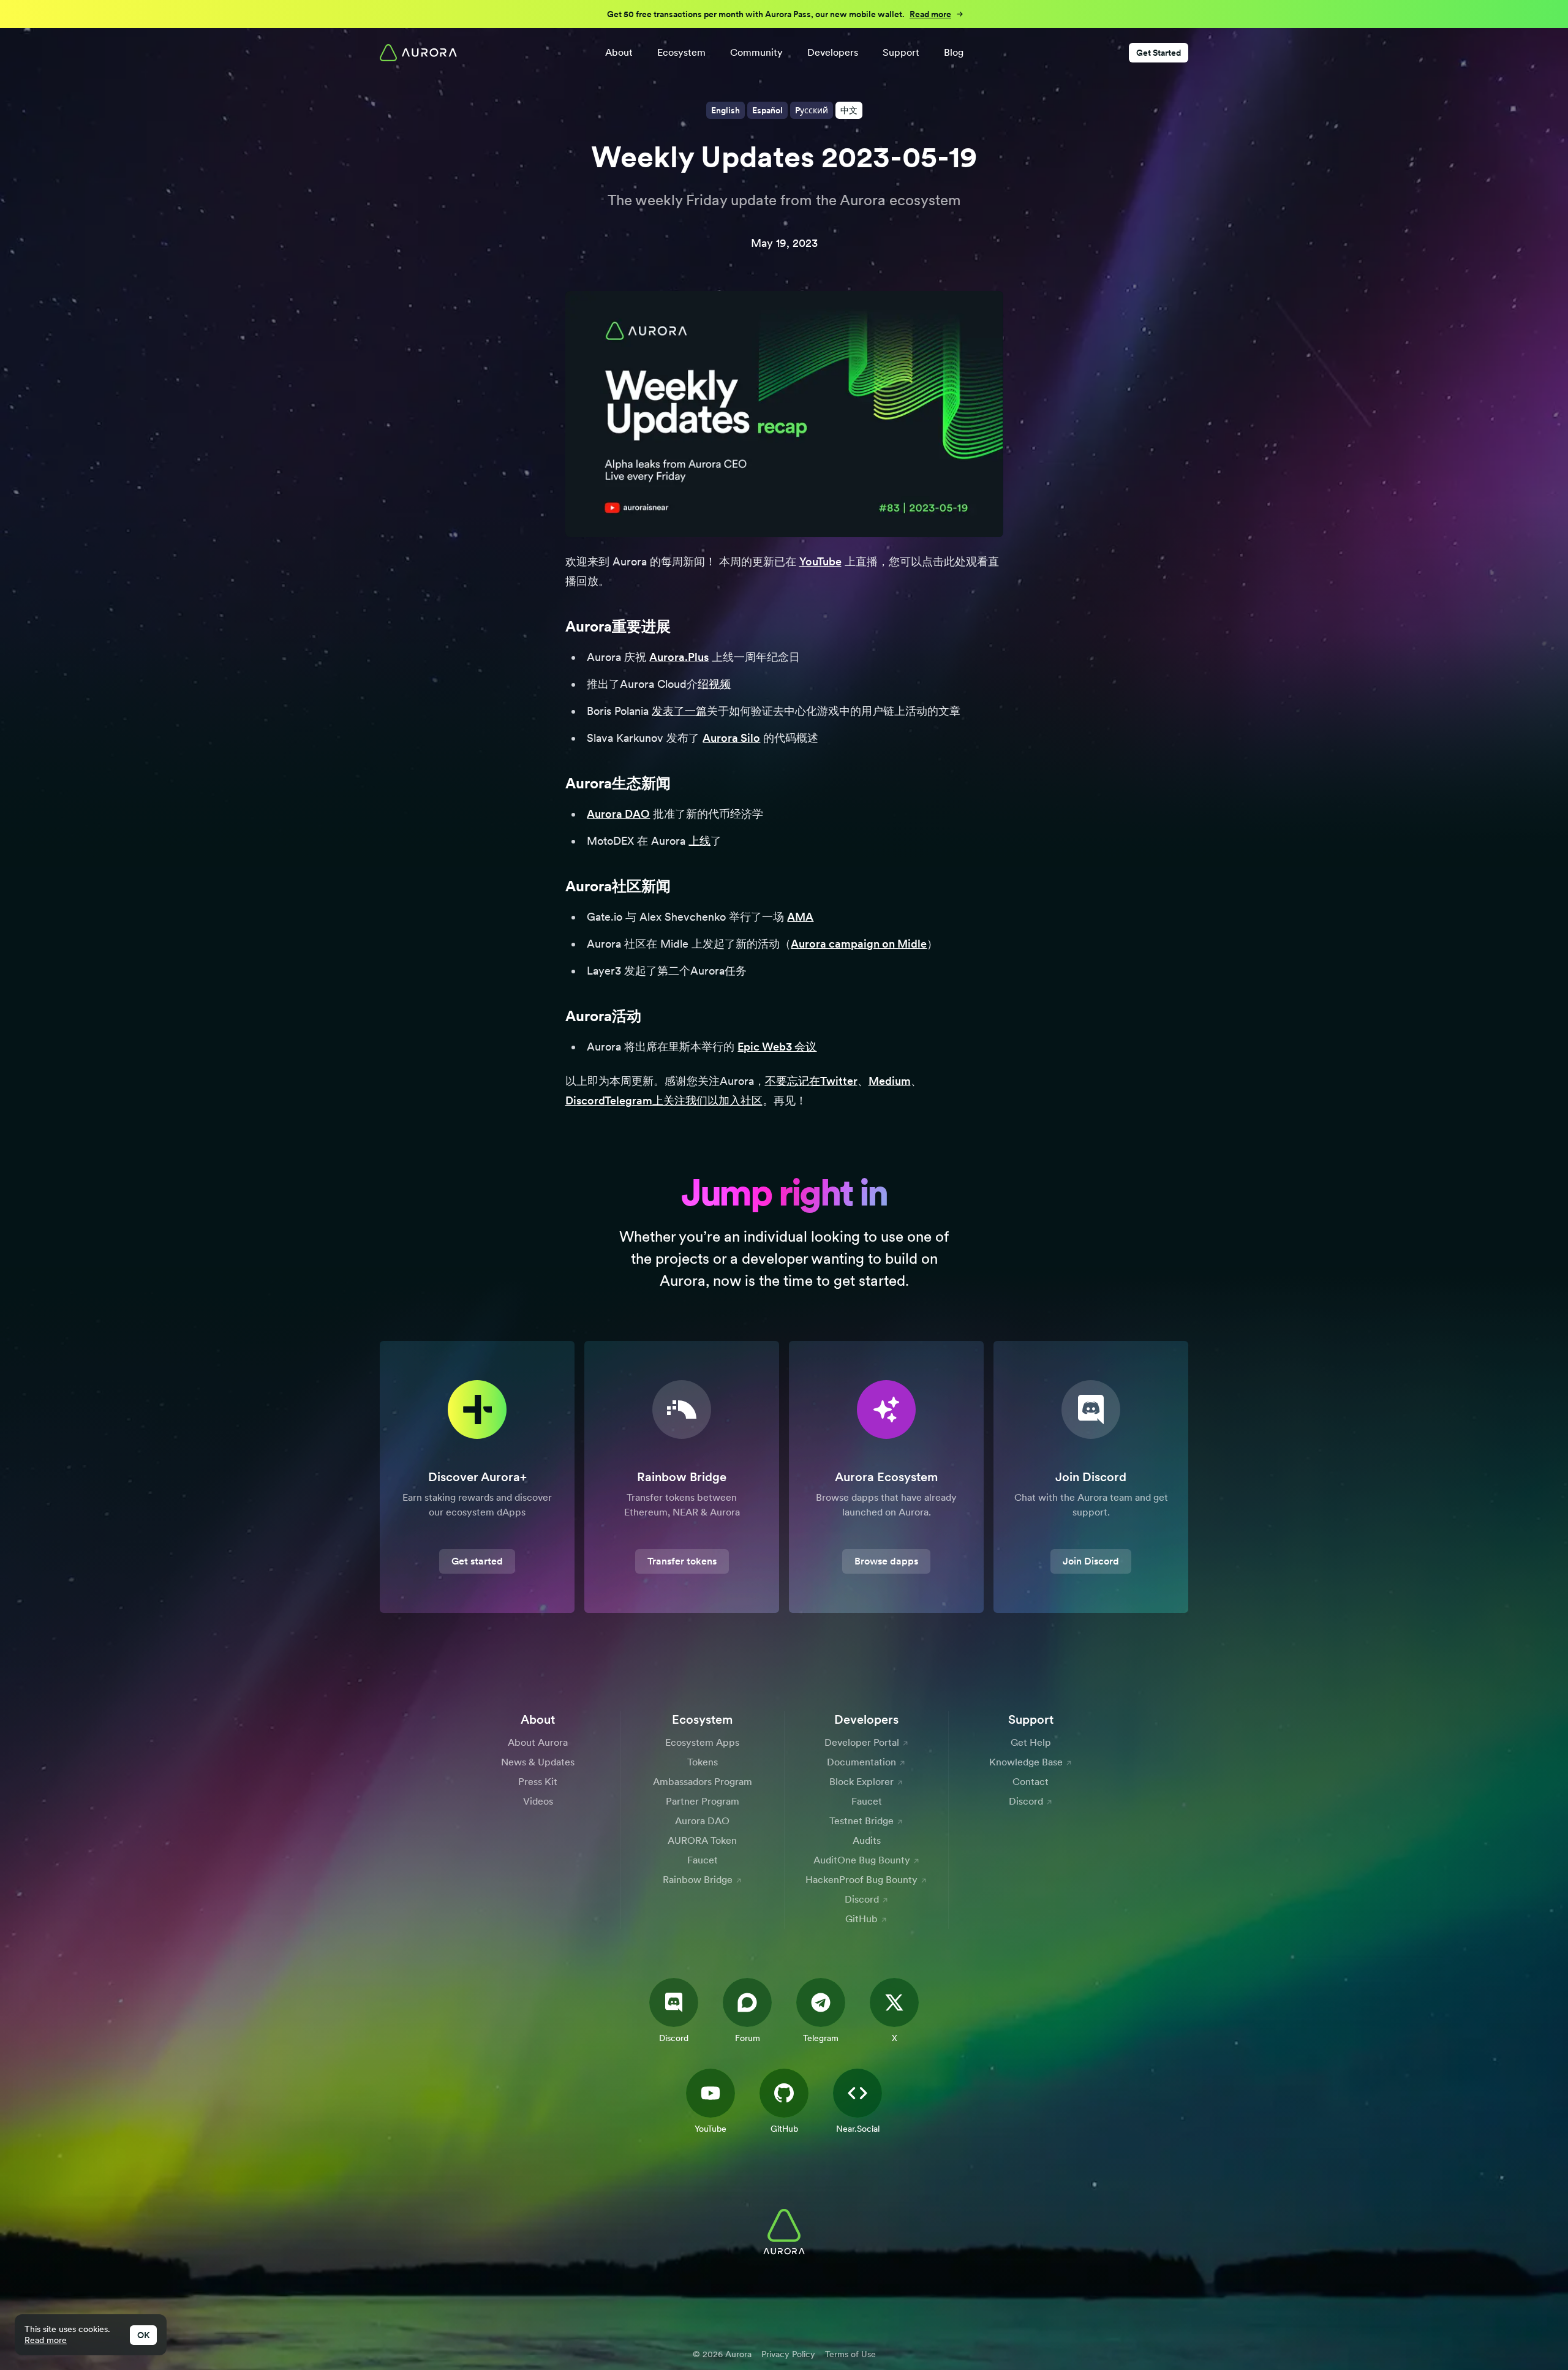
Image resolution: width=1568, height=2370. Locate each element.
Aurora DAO (618, 814)
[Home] (418, 53)
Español (767, 110)
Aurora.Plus (679, 657)
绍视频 (714, 684)
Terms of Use (850, 2354)
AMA (800, 917)
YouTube (820, 561)
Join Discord (1091, 1561)
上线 (699, 841)
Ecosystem (681, 52)
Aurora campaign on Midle (859, 944)
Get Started (1159, 53)
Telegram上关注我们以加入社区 (684, 1100)
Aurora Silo (731, 738)
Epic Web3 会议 (777, 1047)
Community (756, 52)
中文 (849, 110)
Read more (46, 2340)
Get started (477, 1561)
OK (143, 2335)
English (726, 110)
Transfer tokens (682, 1561)
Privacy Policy (788, 2354)
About (619, 52)
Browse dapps (886, 1561)
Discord (585, 1100)
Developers (833, 52)
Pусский (812, 110)
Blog (954, 52)
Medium (890, 1081)
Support (901, 52)
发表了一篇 (679, 711)
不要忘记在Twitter (811, 1081)
